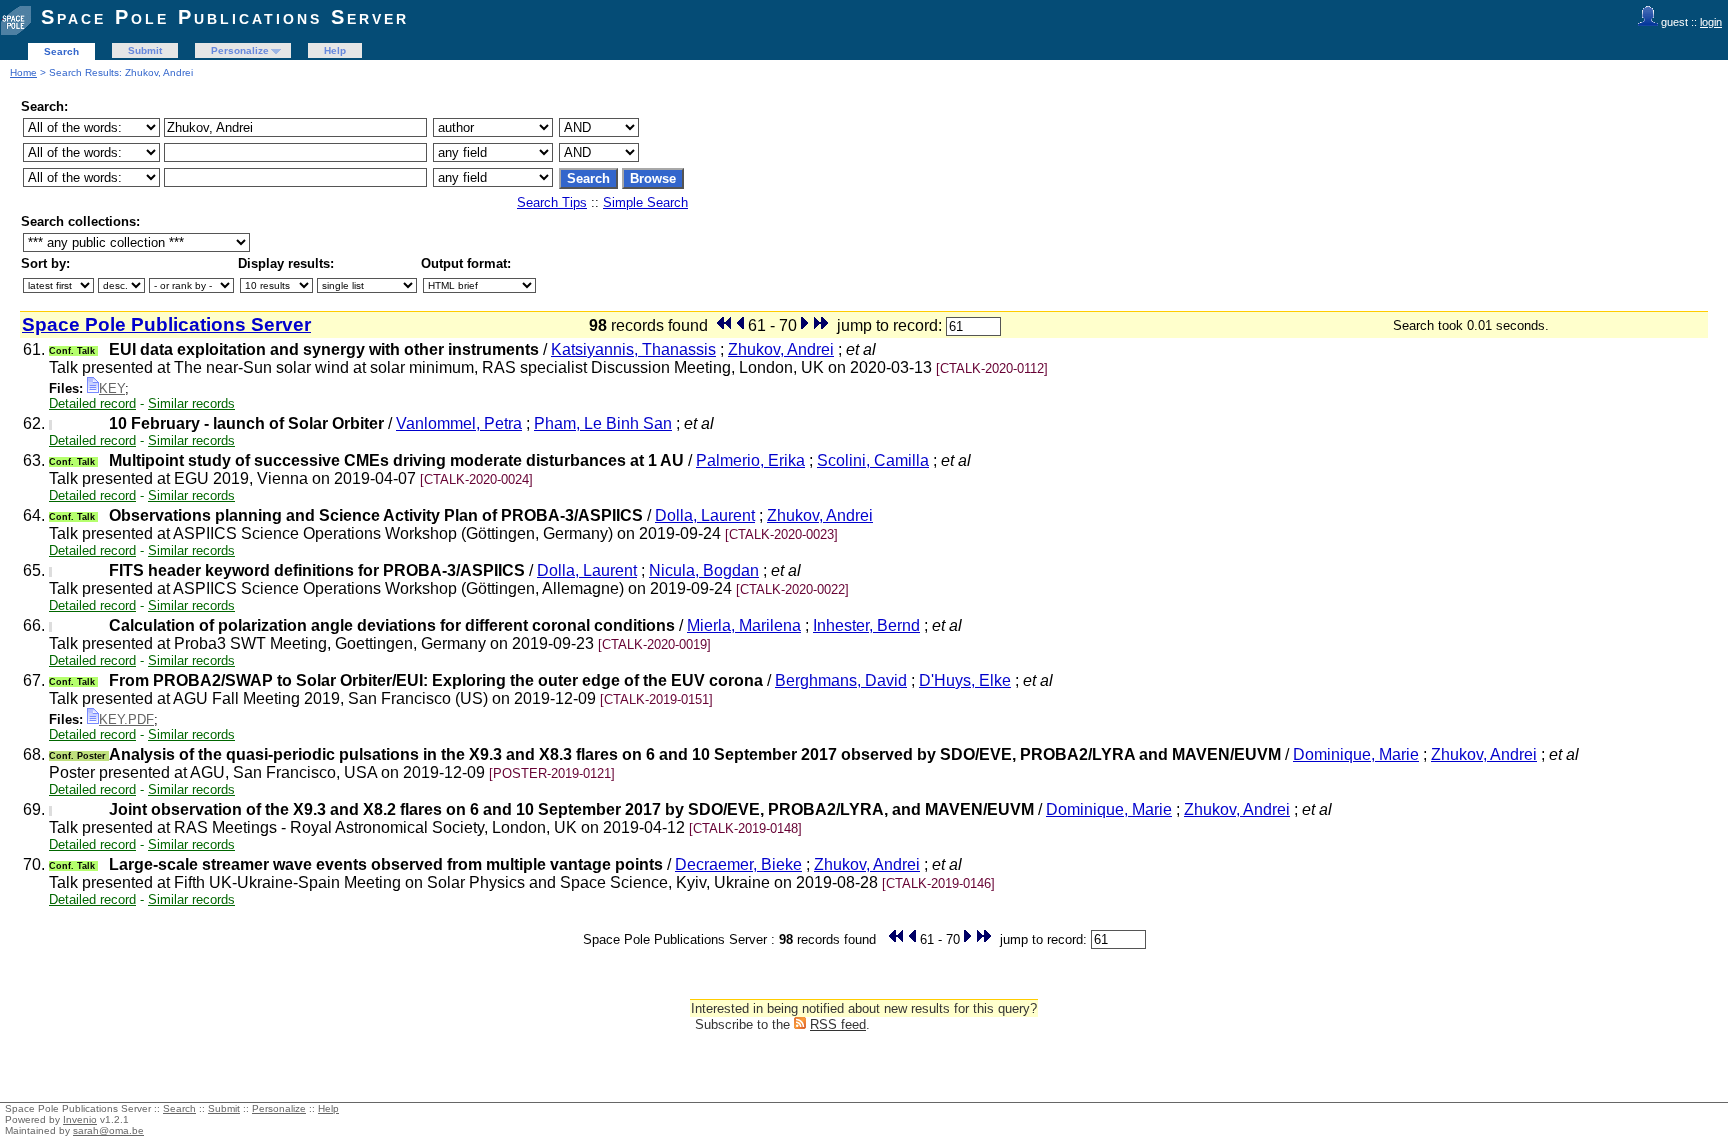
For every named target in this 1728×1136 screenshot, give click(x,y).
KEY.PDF (126, 719)
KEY (112, 388)
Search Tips (552, 202)
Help (335, 50)
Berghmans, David (841, 680)
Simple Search (645, 202)
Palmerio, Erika (750, 460)
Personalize (240, 50)
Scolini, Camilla (873, 460)
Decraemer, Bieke (738, 864)
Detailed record (92, 403)
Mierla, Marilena (744, 625)
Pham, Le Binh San (603, 423)
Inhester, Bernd (866, 625)
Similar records (191, 403)
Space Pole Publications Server (225, 17)
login (1711, 22)
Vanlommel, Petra (459, 423)
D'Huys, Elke (965, 680)
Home (23, 72)
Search (61, 51)
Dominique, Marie (1356, 754)
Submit (145, 50)
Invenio (80, 1119)
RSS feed (838, 1024)
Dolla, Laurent (705, 515)
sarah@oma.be (108, 1130)
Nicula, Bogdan (704, 570)
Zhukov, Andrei (781, 349)
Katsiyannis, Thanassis (633, 349)
